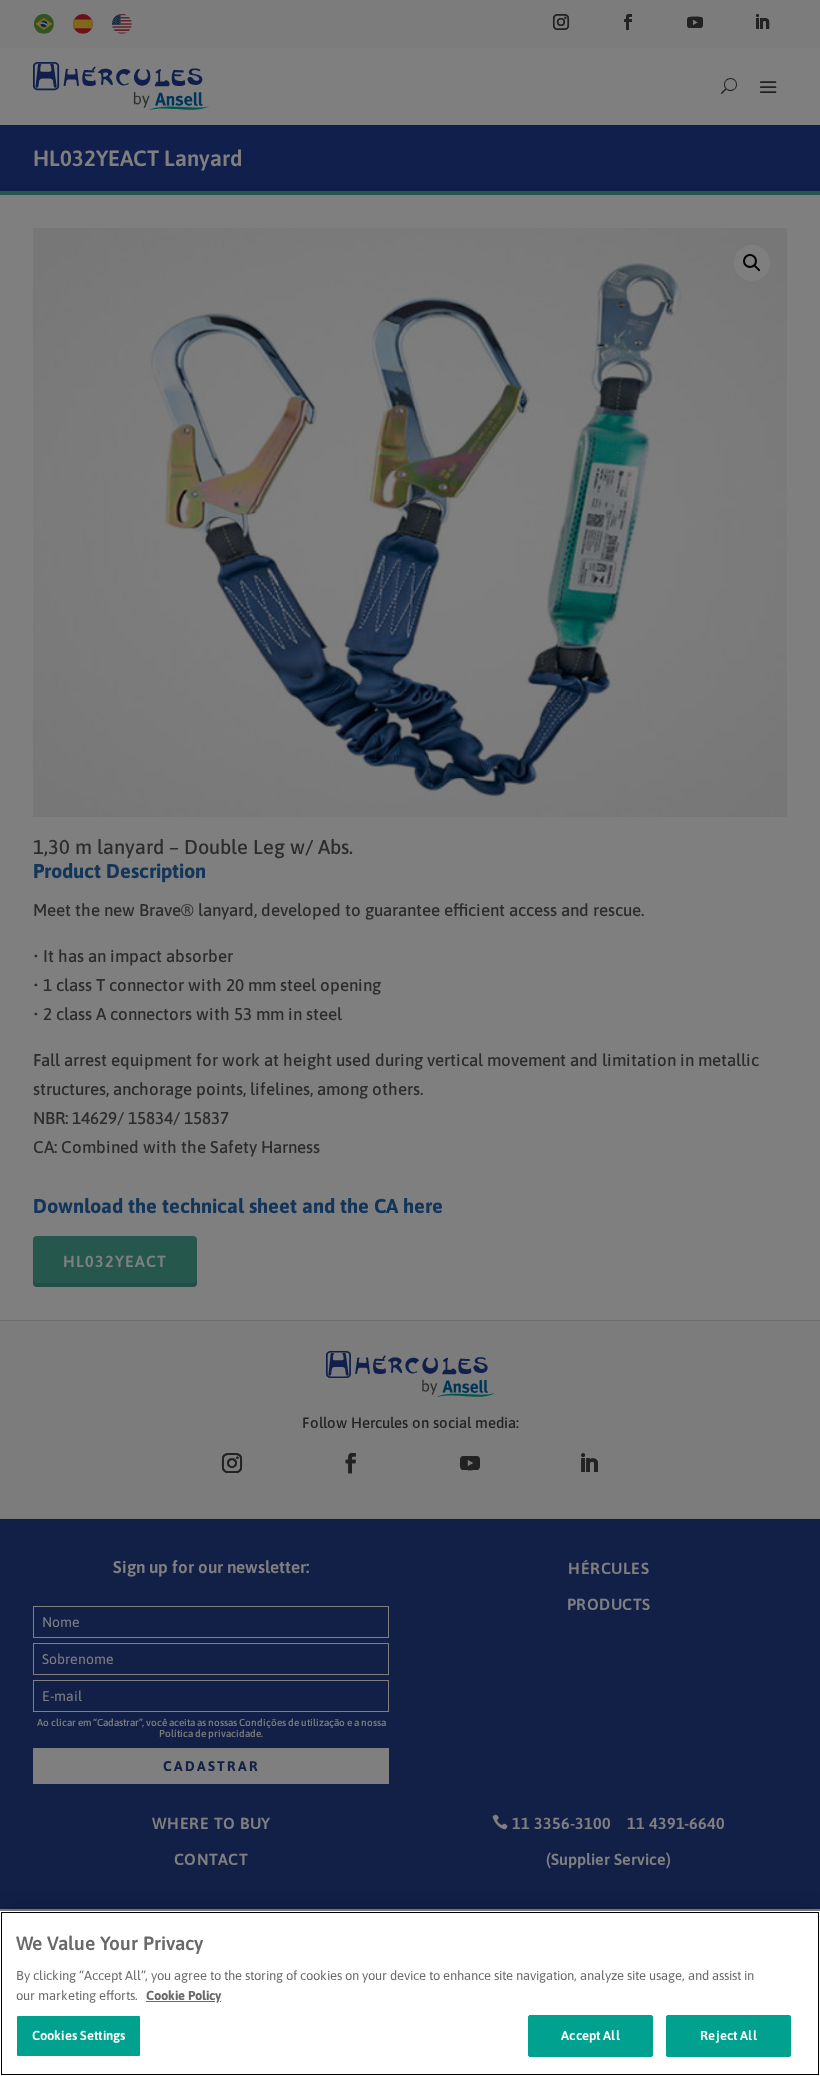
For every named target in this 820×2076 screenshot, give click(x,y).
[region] (410, 1993)
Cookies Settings (78, 2035)
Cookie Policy (183, 1995)
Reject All (728, 2035)
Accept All (590, 2035)
